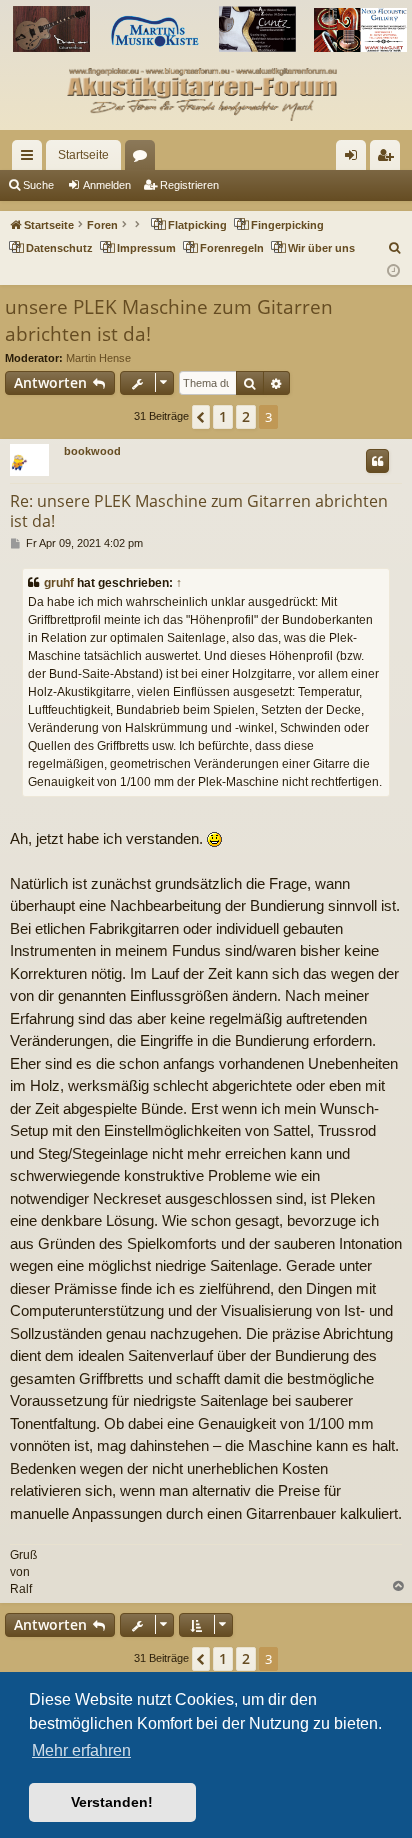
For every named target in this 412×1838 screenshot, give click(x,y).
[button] (200, 417)
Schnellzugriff (31, 159)
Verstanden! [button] (112, 1802)
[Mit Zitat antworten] (377, 461)
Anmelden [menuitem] (355, 159)
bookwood (92, 451)
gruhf (59, 583)
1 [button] (223, 416)
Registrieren (189, 185)
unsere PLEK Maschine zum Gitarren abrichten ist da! (169, 320)
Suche (38, 185)
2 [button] (246, 416)
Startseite (83, 155)
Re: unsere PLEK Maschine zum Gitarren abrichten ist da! (199, 511)
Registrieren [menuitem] (389, 159)
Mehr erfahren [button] (81, 1750)
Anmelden (107, 185)
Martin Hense (98, 358)
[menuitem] (395, 248)
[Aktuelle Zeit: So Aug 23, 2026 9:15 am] (393, 271)
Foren (144, 159)
